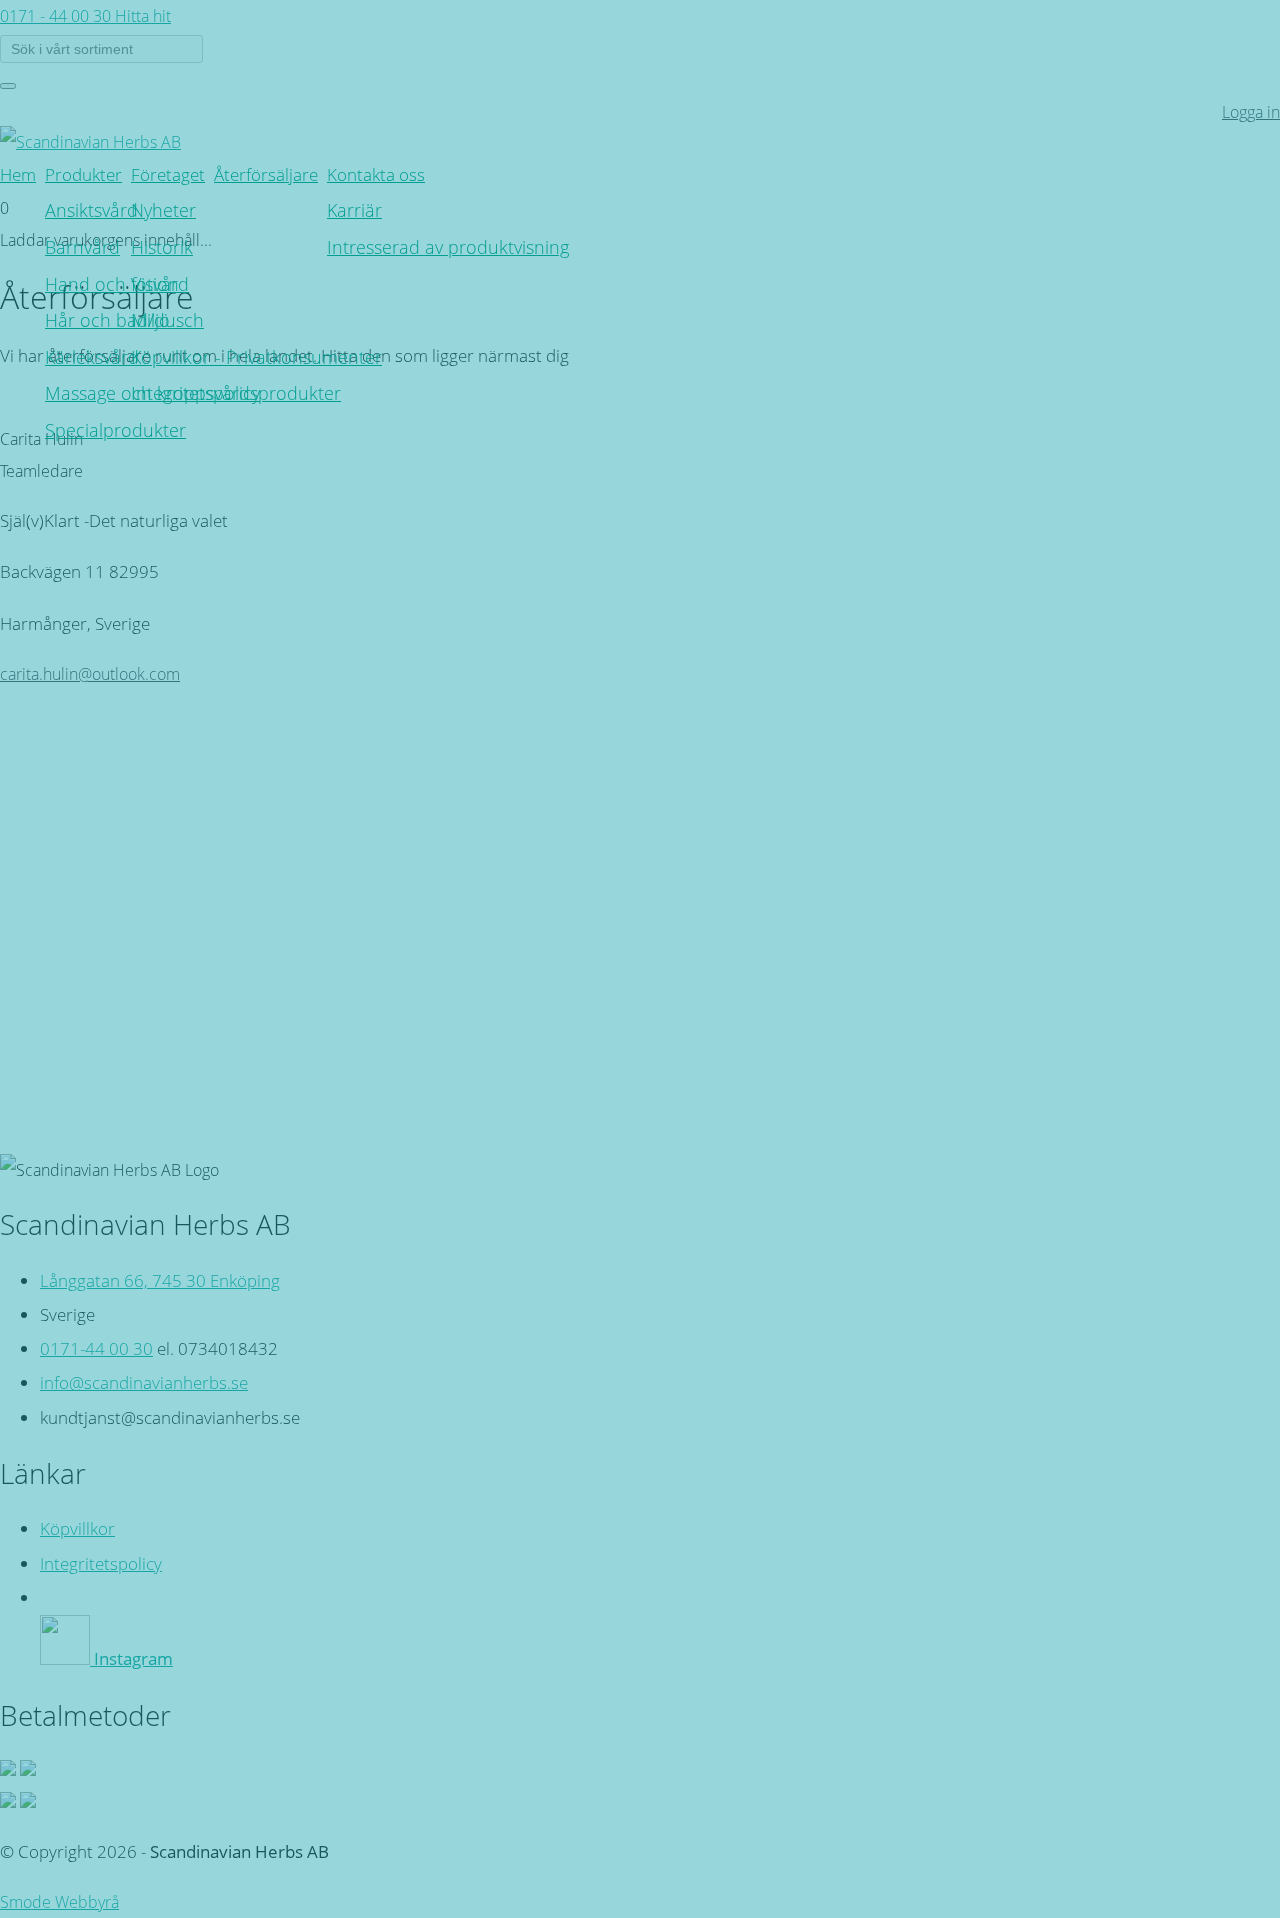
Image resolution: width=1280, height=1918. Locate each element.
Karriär (354, 209)
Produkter (83, 174)
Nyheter (163, 209)
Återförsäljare (266, 174)
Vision (155, 283)
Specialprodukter (115, 429)
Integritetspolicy (195, 392)
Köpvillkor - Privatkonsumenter (256, 356)
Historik (162, 246)
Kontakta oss (376, 174)
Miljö (150, 319)
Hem (18, 174)
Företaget (168, 174)
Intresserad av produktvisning (448, 246)
